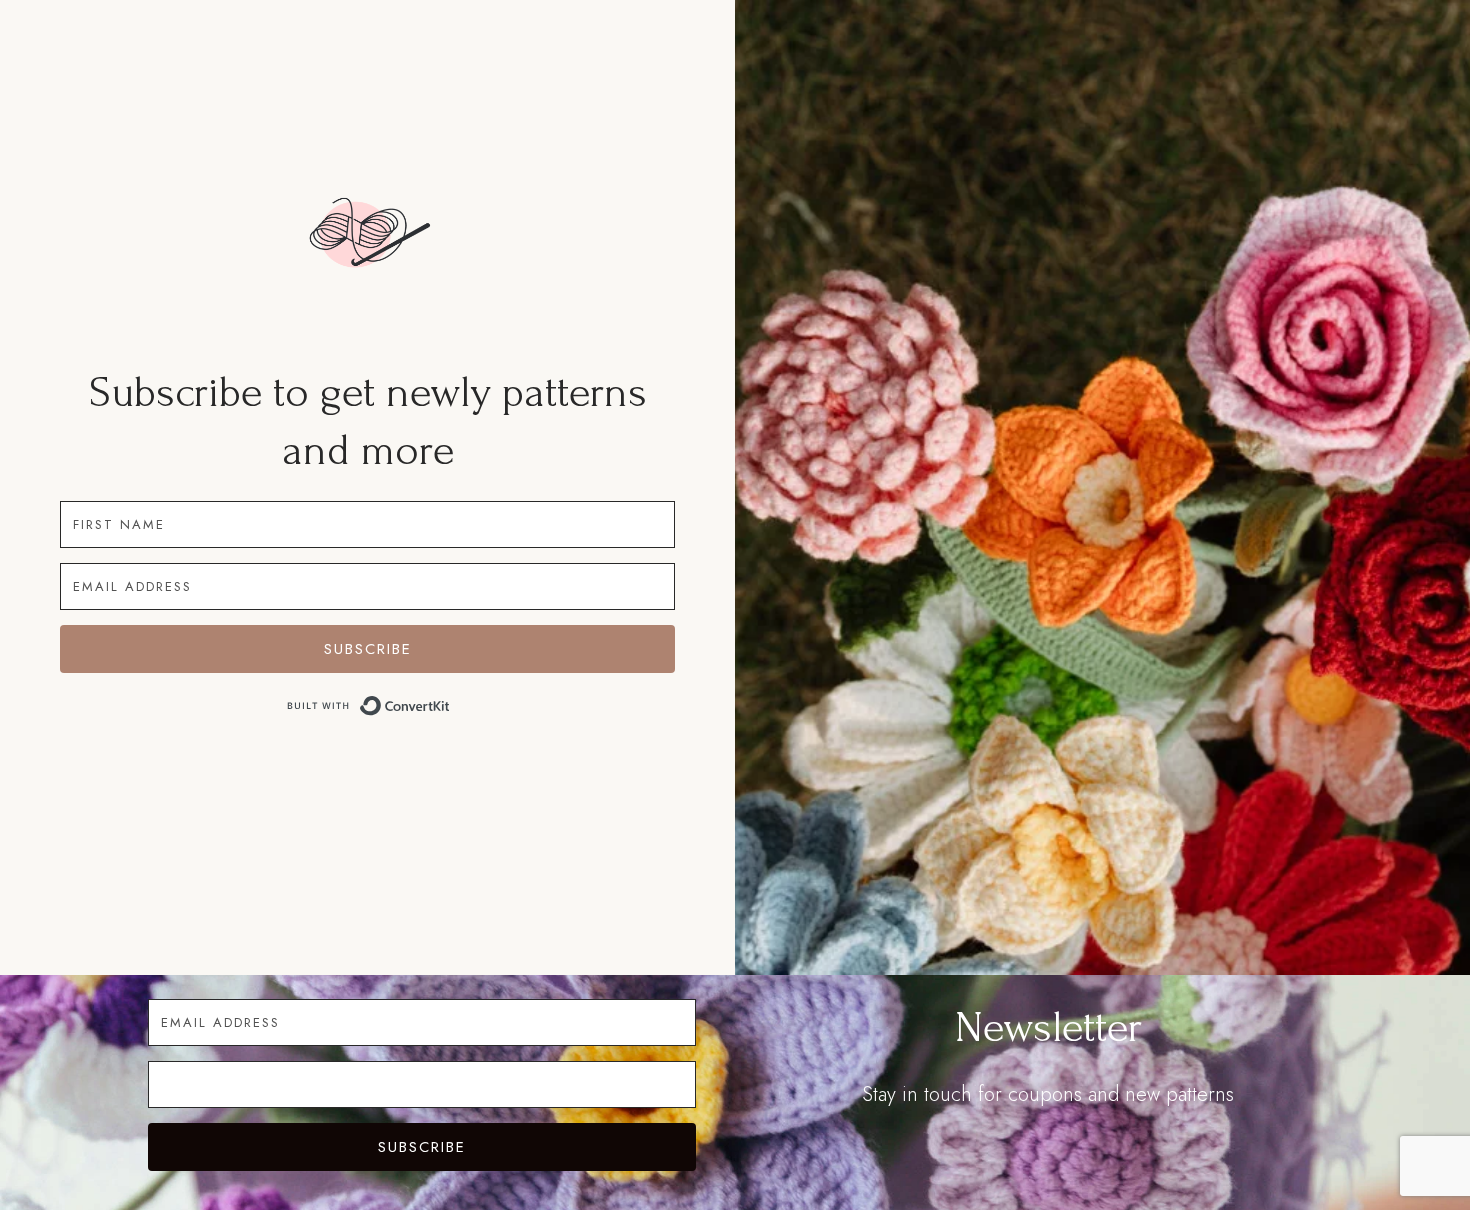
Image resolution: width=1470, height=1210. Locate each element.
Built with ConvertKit (450, 707)
